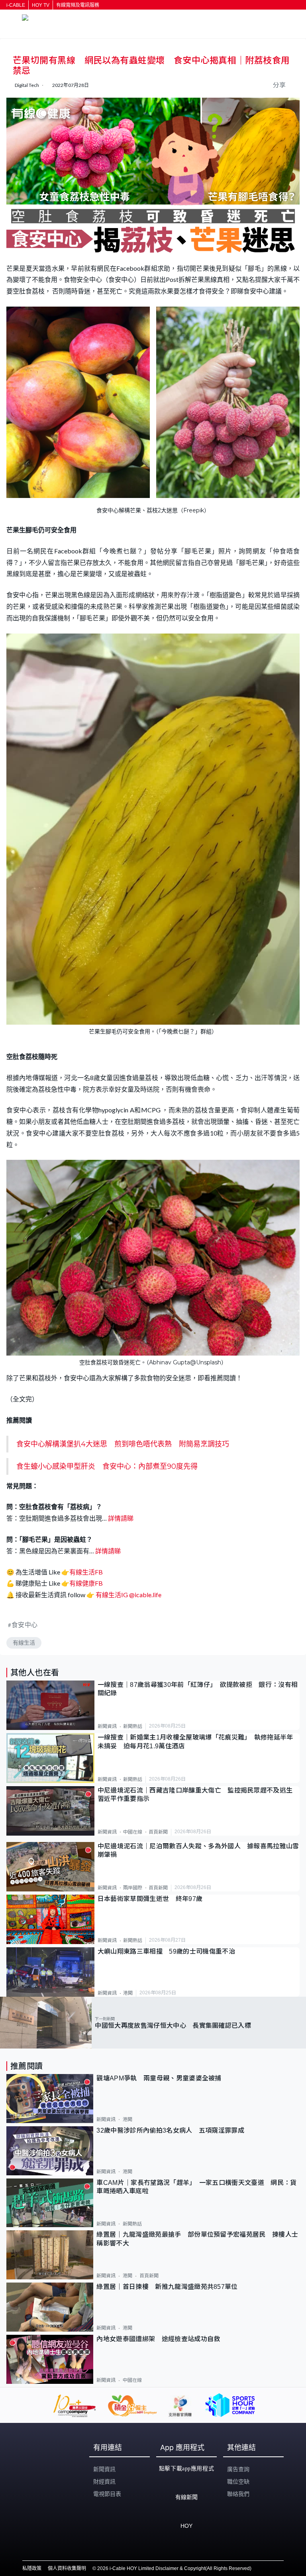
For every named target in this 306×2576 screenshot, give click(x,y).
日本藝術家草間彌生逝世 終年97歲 (150, 1899)
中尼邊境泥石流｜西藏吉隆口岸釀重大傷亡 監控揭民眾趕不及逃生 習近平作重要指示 (198, 1795)
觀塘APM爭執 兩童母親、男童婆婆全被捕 (162, 2078)
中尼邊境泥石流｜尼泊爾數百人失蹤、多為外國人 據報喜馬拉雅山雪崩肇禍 (198, 1850)
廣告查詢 (238, 2469)
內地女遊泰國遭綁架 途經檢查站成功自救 (158, 2339)
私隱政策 (32, 2568)
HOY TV (41, 5)
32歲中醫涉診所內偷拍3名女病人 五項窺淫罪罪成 (170, 2130)
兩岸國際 (133, 1888)
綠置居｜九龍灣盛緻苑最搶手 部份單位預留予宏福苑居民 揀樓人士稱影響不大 (197, 2239)
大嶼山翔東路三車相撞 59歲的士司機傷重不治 (166, 1951)
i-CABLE (16, 5)
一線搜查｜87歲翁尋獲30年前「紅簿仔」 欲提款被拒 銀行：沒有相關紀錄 (198, 1689)
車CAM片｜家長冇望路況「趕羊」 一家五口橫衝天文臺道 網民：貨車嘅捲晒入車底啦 (196, 2187)
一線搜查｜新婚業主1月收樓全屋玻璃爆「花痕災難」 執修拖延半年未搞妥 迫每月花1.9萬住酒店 (195, 1742)
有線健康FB (86, 1583)
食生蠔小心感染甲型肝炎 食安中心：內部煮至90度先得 (107, 1466)
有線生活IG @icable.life (128, 1595)
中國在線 (133, 1832)
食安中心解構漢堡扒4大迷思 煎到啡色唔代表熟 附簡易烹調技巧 (123, 1444)
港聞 (128, 1993)
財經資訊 (104, 2482)
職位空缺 (238, 2482)
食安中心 (25, 1625)
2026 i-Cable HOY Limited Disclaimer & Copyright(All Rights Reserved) (174, 2568)
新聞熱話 (133, 1726)
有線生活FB (86, 1572)
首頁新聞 (158, 1832)
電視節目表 (107, 2494)
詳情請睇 (121, 1518)
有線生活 (24, 1643)
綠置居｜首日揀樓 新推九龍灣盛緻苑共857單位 (167, 2287)
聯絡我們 (238, 2494)
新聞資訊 (107, 1726)
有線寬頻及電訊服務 (78, 5)
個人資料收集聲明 (67, 2568)
